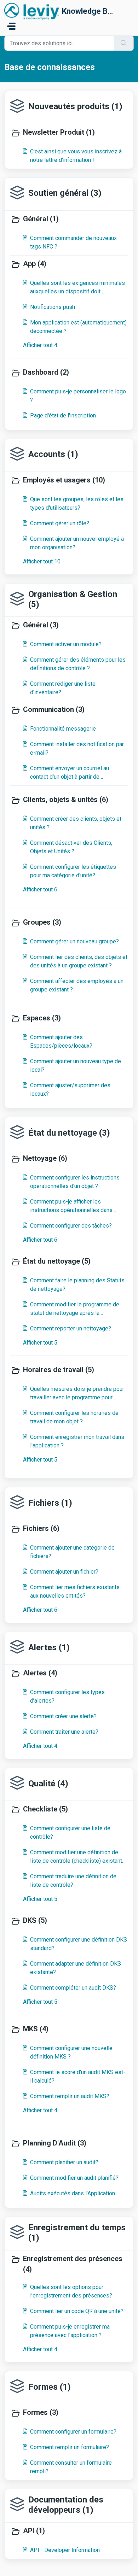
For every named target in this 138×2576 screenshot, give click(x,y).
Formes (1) (50, 2387)
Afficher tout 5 (40, 1343)
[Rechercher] (124, 43)
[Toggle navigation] (11, 26)
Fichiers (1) (50, 1503)
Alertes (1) (49, 1647)
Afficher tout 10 (42, 561)
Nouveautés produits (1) (75, 106)
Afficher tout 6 (40, 889)
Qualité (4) (48, 1784)
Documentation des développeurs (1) (66, 2505)
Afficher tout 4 (40, 345)
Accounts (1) (53, 454)
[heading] (69, 133)
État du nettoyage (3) (69, 1133)
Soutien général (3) (65, 193)
